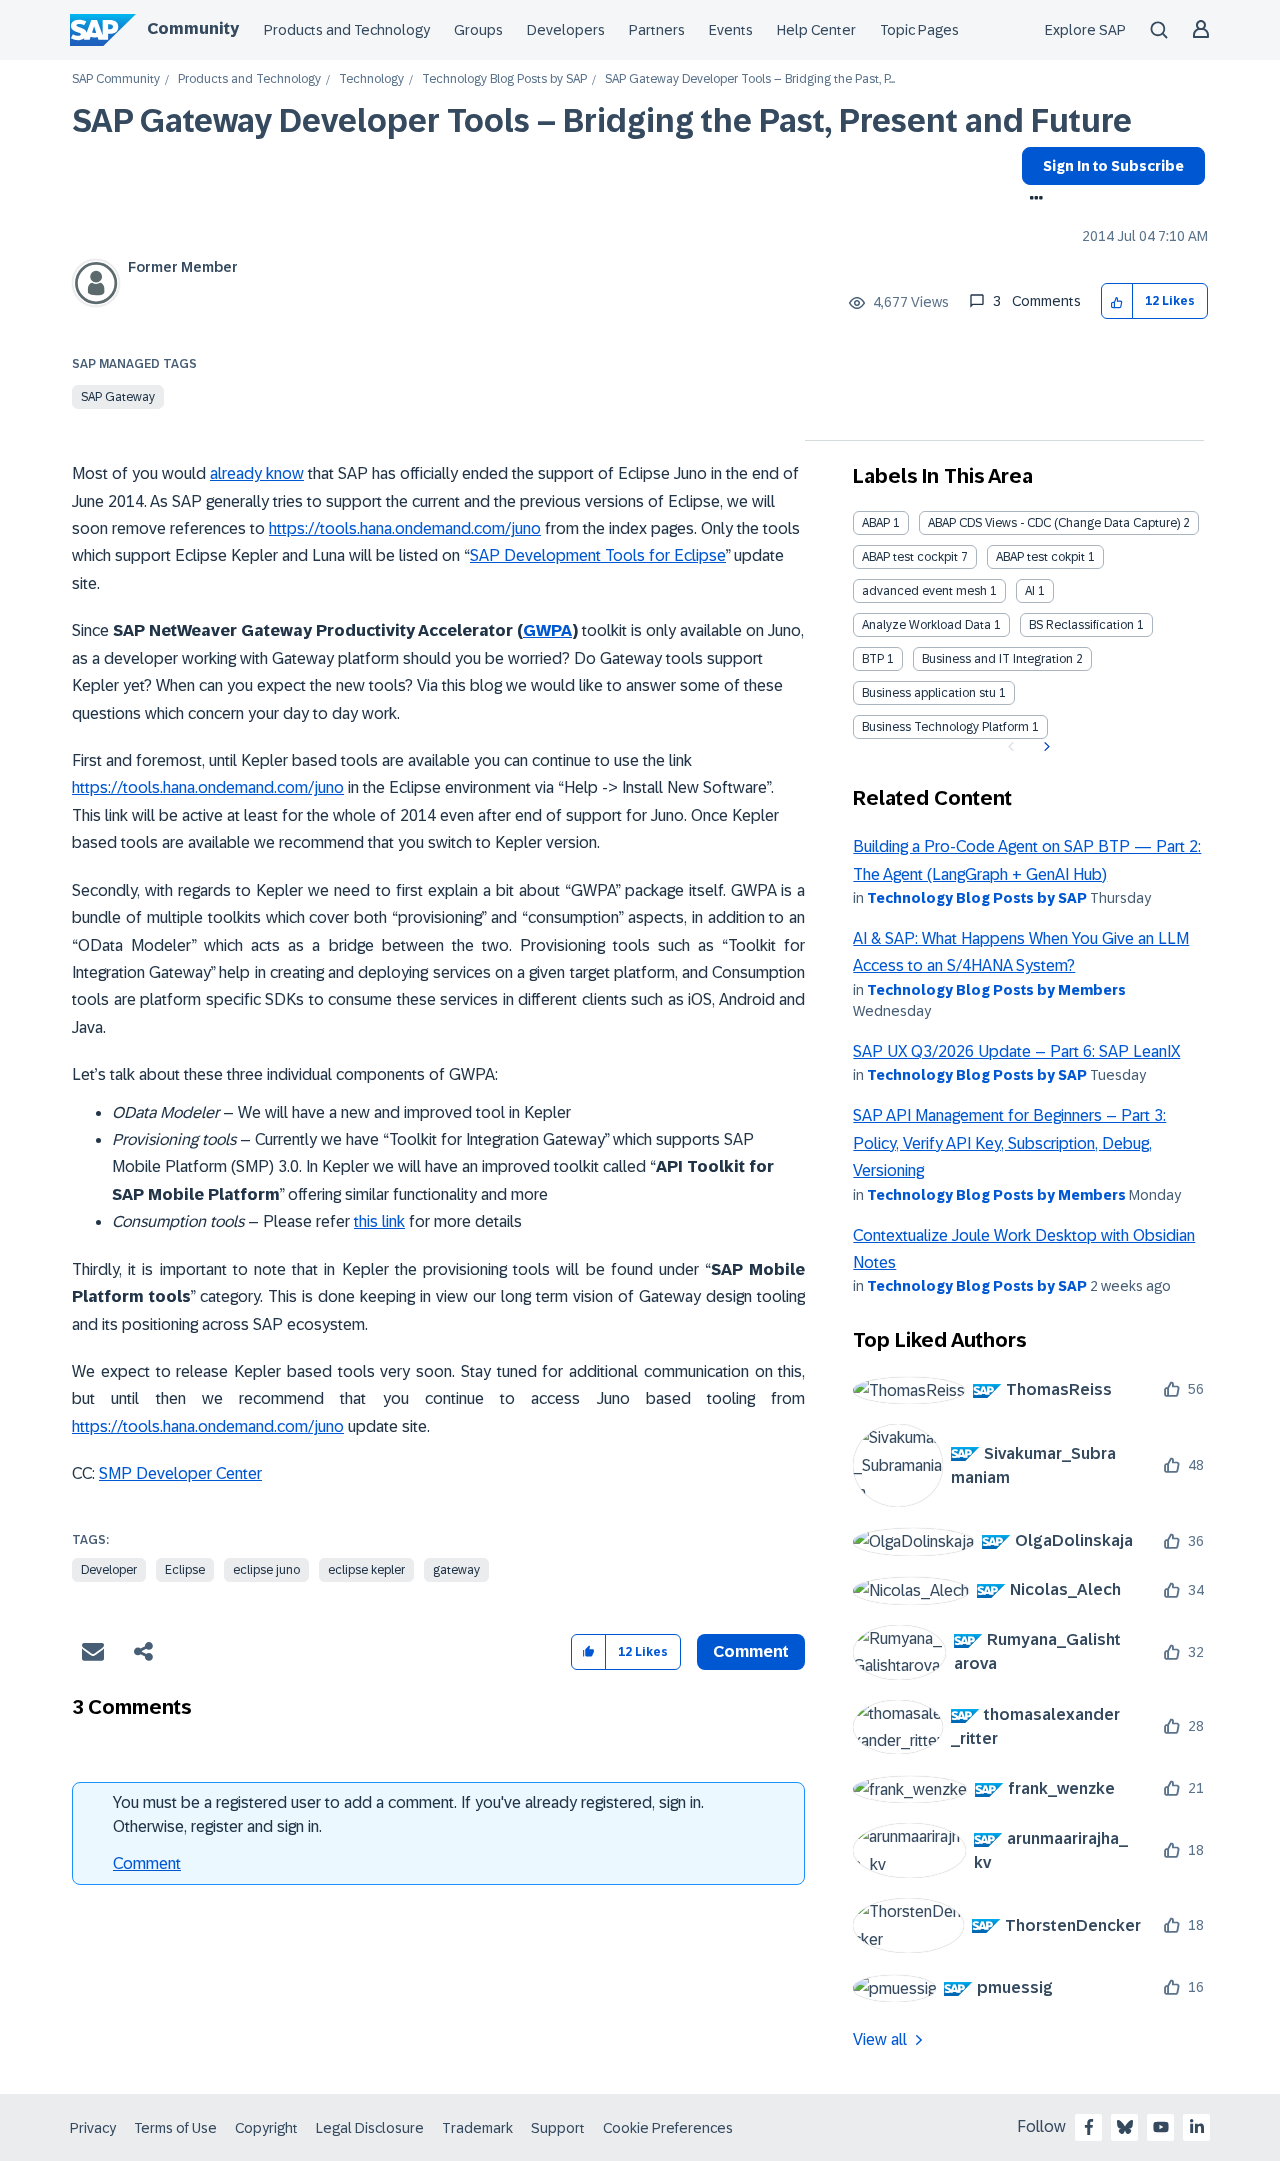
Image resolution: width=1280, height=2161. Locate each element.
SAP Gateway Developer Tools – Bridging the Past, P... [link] (750, 79)
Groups (478, 30)
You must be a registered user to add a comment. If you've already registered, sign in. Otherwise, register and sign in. (408, 1814)
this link (379, 1221)
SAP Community (116, 79)
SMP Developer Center (180, 1473)
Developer (109, 1570)
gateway (456, 1570)
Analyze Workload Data (926, 625)
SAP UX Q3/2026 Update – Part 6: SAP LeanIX (1016, 1051)
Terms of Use (175, 2128)
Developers (566, 30)
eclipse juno (266, 1570)
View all (880, 2039)
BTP (873, 659)
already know (257, 473)
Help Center (816, 30)
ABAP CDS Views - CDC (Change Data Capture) (1054, 523)
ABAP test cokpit (1040, 557)
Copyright (266, 2128)
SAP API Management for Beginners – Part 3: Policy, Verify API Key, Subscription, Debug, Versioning (1009, 1143)
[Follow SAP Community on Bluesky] (1125, 2127)
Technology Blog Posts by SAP (504, 79)
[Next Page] (1044, 747)
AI (1030, 591)
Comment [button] (751, 1651)
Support (558, 2128)
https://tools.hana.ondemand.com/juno (405, 528)
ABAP (876, 523)
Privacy (93, 2128)
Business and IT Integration (997, 659)
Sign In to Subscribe (1113, 166)
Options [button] (1032, 200)
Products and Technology (347, 30)
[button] (1117, 301)
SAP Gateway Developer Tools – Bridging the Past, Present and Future (602, 121)
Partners (657, 30)
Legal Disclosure (370, 2128)
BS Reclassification (1081, 625)
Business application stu (929, 693)
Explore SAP (1085, 30)
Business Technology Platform (945, 727)
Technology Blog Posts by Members (996, 990)
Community (193, 28)
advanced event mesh (924, 591)
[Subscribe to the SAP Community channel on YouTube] (1161, 2127)
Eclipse (185, 1570)
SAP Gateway (118, 397)
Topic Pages (919, 30)
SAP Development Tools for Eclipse (598, 555)
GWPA (547, 630)
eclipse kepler (366, 1570)
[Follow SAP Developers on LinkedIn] (1197, 2127)
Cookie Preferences (668, 2128)
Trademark (477, 2128)
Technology (371, 79)
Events (731, 30)
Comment (147, 1863)
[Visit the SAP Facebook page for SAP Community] (1089, 2127)
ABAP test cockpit (910, 557)
